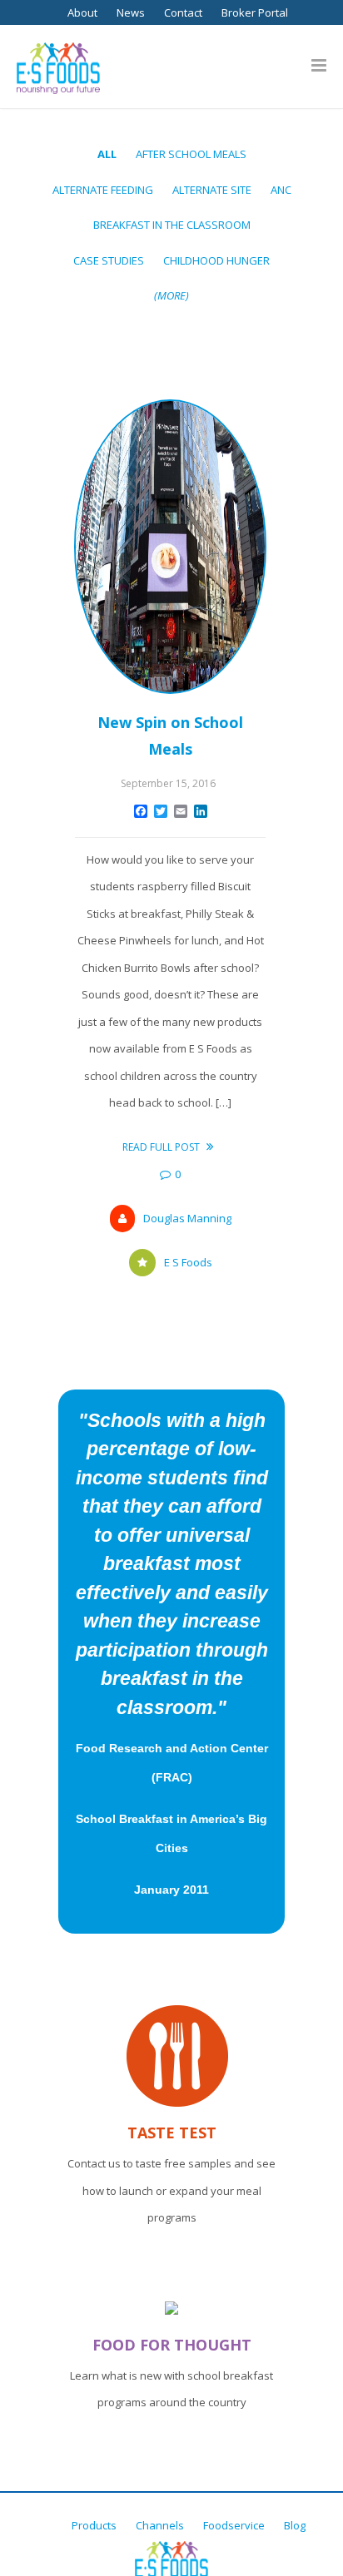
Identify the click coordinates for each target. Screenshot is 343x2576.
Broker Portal (255, 12)
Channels (160, 2525)
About (82, 12)
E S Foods (188, 1262)
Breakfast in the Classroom (172, 225)
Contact (183, 12)
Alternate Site (212, 190)
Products (94, 2525)
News (131, 12)
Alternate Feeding (103, 190)
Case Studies (109, 260)
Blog (295, 2525)
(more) (171, 295)
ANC (281, 190)
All (107, 154)
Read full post (162, 1147)
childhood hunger (216, 260)
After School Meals (191, 154)
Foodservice (234, 2525)
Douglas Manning (187, 1218)
